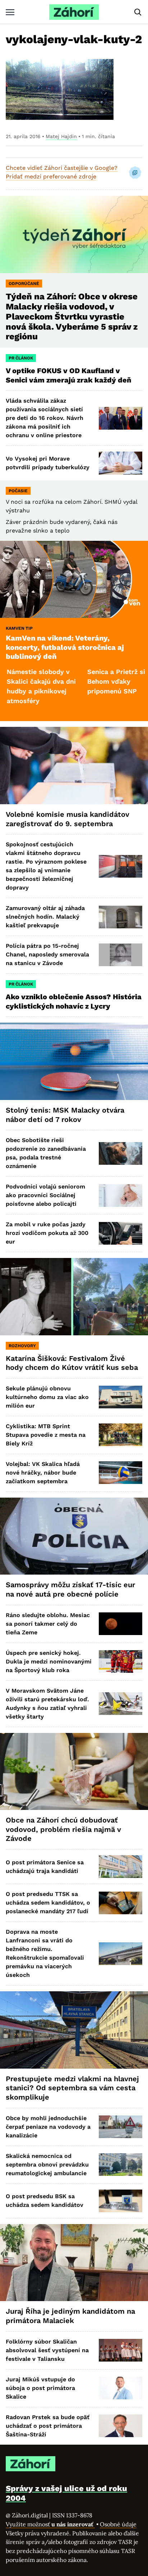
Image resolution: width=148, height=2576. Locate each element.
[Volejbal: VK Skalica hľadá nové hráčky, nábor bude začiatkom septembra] (121, 1473)
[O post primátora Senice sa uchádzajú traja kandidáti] (121, 1867)
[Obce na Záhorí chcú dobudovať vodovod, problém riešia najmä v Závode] (74, 1772)
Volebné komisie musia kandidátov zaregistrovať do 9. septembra (68, 819)
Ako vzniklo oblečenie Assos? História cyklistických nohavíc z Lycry (74, 1001)
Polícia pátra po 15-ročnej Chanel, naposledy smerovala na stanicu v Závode (47, 954)
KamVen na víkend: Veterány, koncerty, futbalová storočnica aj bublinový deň (65, 647)
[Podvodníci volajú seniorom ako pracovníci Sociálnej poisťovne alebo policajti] (121, 1196)
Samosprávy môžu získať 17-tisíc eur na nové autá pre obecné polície (70, 1589)
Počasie (18, 491)
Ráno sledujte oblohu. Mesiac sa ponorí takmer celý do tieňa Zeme (48, 1624)
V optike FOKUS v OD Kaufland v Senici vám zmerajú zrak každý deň (69, 375)
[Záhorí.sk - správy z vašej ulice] (74, 12)
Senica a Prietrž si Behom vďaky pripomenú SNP (80, 681)
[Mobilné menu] (10, 12)
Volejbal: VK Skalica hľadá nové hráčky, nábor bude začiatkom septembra (43, 1473)
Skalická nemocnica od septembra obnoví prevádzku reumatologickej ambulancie (47, 2165)
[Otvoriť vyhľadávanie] (138, 12)
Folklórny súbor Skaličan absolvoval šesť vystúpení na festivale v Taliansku (47, 2350)
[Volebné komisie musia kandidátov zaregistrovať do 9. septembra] (74, 766)
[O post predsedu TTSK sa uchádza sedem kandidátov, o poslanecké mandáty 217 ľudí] (121, 1903)
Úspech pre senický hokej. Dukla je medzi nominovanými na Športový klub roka (49, 1662)
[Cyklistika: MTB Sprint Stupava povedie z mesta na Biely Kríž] (121, 1435)
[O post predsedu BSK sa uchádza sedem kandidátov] (121, 2201)
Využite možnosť (50, 2524)
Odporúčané (24, 284)
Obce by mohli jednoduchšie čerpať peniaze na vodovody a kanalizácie (48, 2127)
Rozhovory (22, 1346)
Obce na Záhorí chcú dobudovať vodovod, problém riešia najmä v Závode (63, 1829)
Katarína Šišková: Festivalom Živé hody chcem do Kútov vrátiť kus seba (72, 1363)
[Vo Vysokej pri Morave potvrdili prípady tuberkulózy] (121, 463)
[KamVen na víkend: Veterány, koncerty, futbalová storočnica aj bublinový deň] (74, 580)
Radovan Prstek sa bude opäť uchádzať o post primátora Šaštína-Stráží (48, 2426)
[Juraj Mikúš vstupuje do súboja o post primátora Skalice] (121, 2388)
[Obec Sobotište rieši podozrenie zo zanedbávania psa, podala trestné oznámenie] (121, 1153)
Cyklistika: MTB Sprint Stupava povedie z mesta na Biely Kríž (46, 1435)
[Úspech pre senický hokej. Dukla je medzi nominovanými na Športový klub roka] (121, 1662)
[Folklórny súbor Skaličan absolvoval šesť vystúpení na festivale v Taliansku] (121, 2350)
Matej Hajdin (61, 136)
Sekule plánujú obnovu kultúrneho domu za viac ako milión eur (47, 1397)
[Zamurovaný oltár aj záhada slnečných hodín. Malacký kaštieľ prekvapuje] (121, 917)
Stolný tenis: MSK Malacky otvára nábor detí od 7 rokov (65, 1115)
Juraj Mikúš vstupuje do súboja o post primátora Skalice (40, 2388)
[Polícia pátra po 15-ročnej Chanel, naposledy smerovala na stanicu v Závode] (121, 955)
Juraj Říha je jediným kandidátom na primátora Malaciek (70, 2316)
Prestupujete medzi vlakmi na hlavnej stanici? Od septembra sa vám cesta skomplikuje (72, 2088)
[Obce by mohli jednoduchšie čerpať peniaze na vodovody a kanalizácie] (121, 2127)
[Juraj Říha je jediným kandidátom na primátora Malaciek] (74, 2263)
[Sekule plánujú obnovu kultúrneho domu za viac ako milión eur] (121, 1397)
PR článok (21, 358)
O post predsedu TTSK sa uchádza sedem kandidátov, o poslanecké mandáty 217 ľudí (48, 1903)
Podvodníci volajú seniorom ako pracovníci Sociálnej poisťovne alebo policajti (45, 1195)
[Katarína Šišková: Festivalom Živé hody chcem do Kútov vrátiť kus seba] (74, 1297)
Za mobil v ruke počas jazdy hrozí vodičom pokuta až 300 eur (47, 1233)
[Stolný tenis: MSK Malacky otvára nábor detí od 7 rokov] (74, 1061)
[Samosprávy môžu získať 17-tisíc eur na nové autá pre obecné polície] (74, 1536)
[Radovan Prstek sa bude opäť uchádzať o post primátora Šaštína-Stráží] (121, 2426)
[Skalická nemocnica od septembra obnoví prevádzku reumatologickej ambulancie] (121, 2165)
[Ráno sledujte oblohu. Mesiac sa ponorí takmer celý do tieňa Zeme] (121, 1624)
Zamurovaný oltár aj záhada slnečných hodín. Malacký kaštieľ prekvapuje (45, 917)
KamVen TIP (19, 628)
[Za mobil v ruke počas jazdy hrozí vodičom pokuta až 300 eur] (121, 1233)
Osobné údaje (118, 2524)
